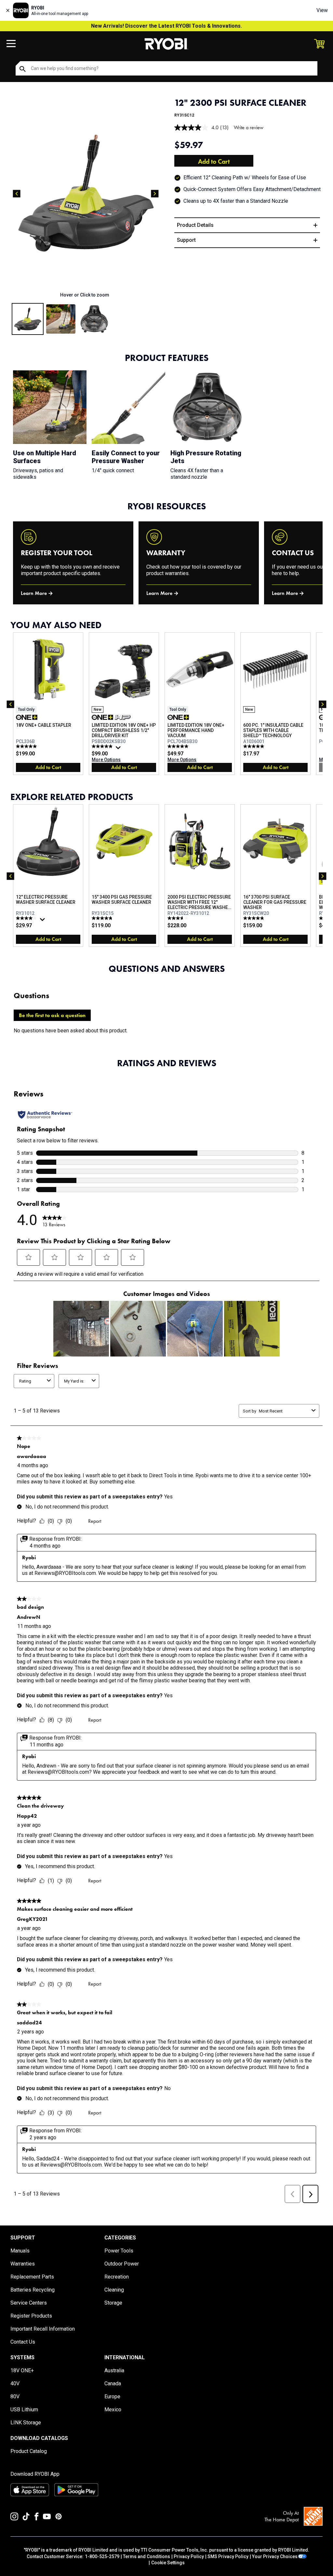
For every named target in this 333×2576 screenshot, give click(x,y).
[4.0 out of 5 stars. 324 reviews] (27, 918)
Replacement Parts (32, 2277)
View (322, 10)
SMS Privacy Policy (228, 2556)
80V (15, 2397)
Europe (112, 2397)
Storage (113, 2303)
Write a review (249, 127)
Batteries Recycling (33, 2290)
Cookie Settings (168, 2563)
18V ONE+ (22, 2370)
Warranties (23, 2264)
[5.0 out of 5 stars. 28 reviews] (179, 746)
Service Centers (29, 2303)
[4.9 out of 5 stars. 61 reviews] (103, 746)
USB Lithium (24, 2410)
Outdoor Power (122, 2264)
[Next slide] (155, 194)
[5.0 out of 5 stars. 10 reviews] (254, 746)
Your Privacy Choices (275, 2556)
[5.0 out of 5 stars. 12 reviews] (27, 746)
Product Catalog (29, 2451)
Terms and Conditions (147, 2556)
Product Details (195, 225)
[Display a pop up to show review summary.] (119, 749)
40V (15, 2383)
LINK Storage (26, 2423)
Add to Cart (214, 161)
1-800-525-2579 (102, 2556)
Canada (113, 2383)
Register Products (31, 2316)
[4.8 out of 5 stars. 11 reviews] (254, 918)
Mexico (113, 2410)
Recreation (117, 2277)
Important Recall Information (43, 2329)
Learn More (34, 593)
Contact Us (23, 2342)
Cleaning (114, 2290)
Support (186, 240)
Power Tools (119, 2251)
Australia (114, 2370)
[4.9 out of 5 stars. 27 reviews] (103, 918)
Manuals (20, 2251)
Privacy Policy (189, 2556)
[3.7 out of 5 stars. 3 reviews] (179, 918)
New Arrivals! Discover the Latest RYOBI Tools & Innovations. (166, 26)
